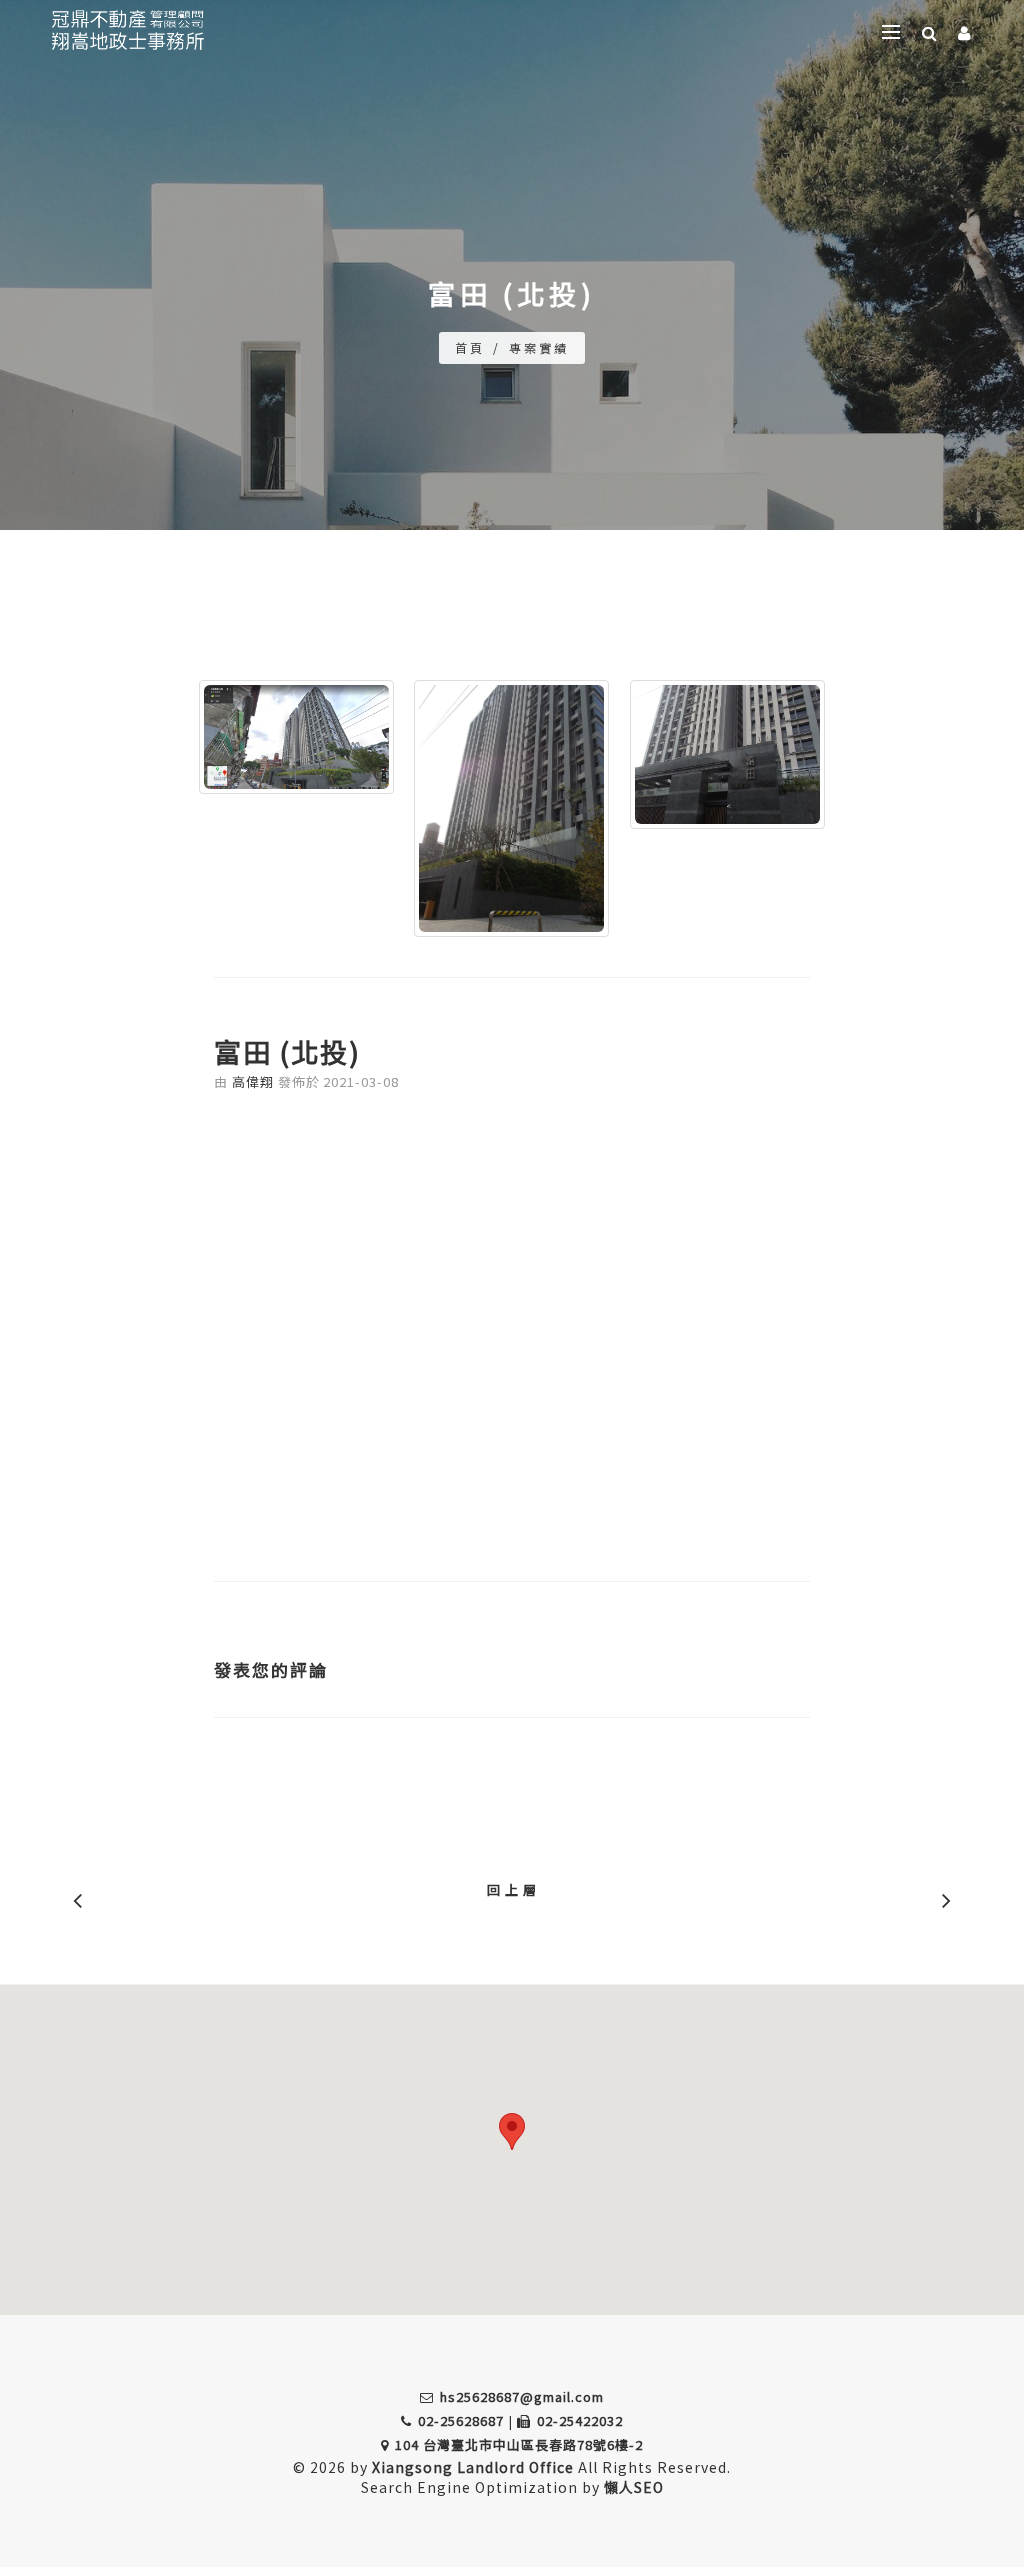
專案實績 (539, 347)
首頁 (470, 347)
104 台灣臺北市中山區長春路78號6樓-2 (519, 2444)
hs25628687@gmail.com (522, 2396)
